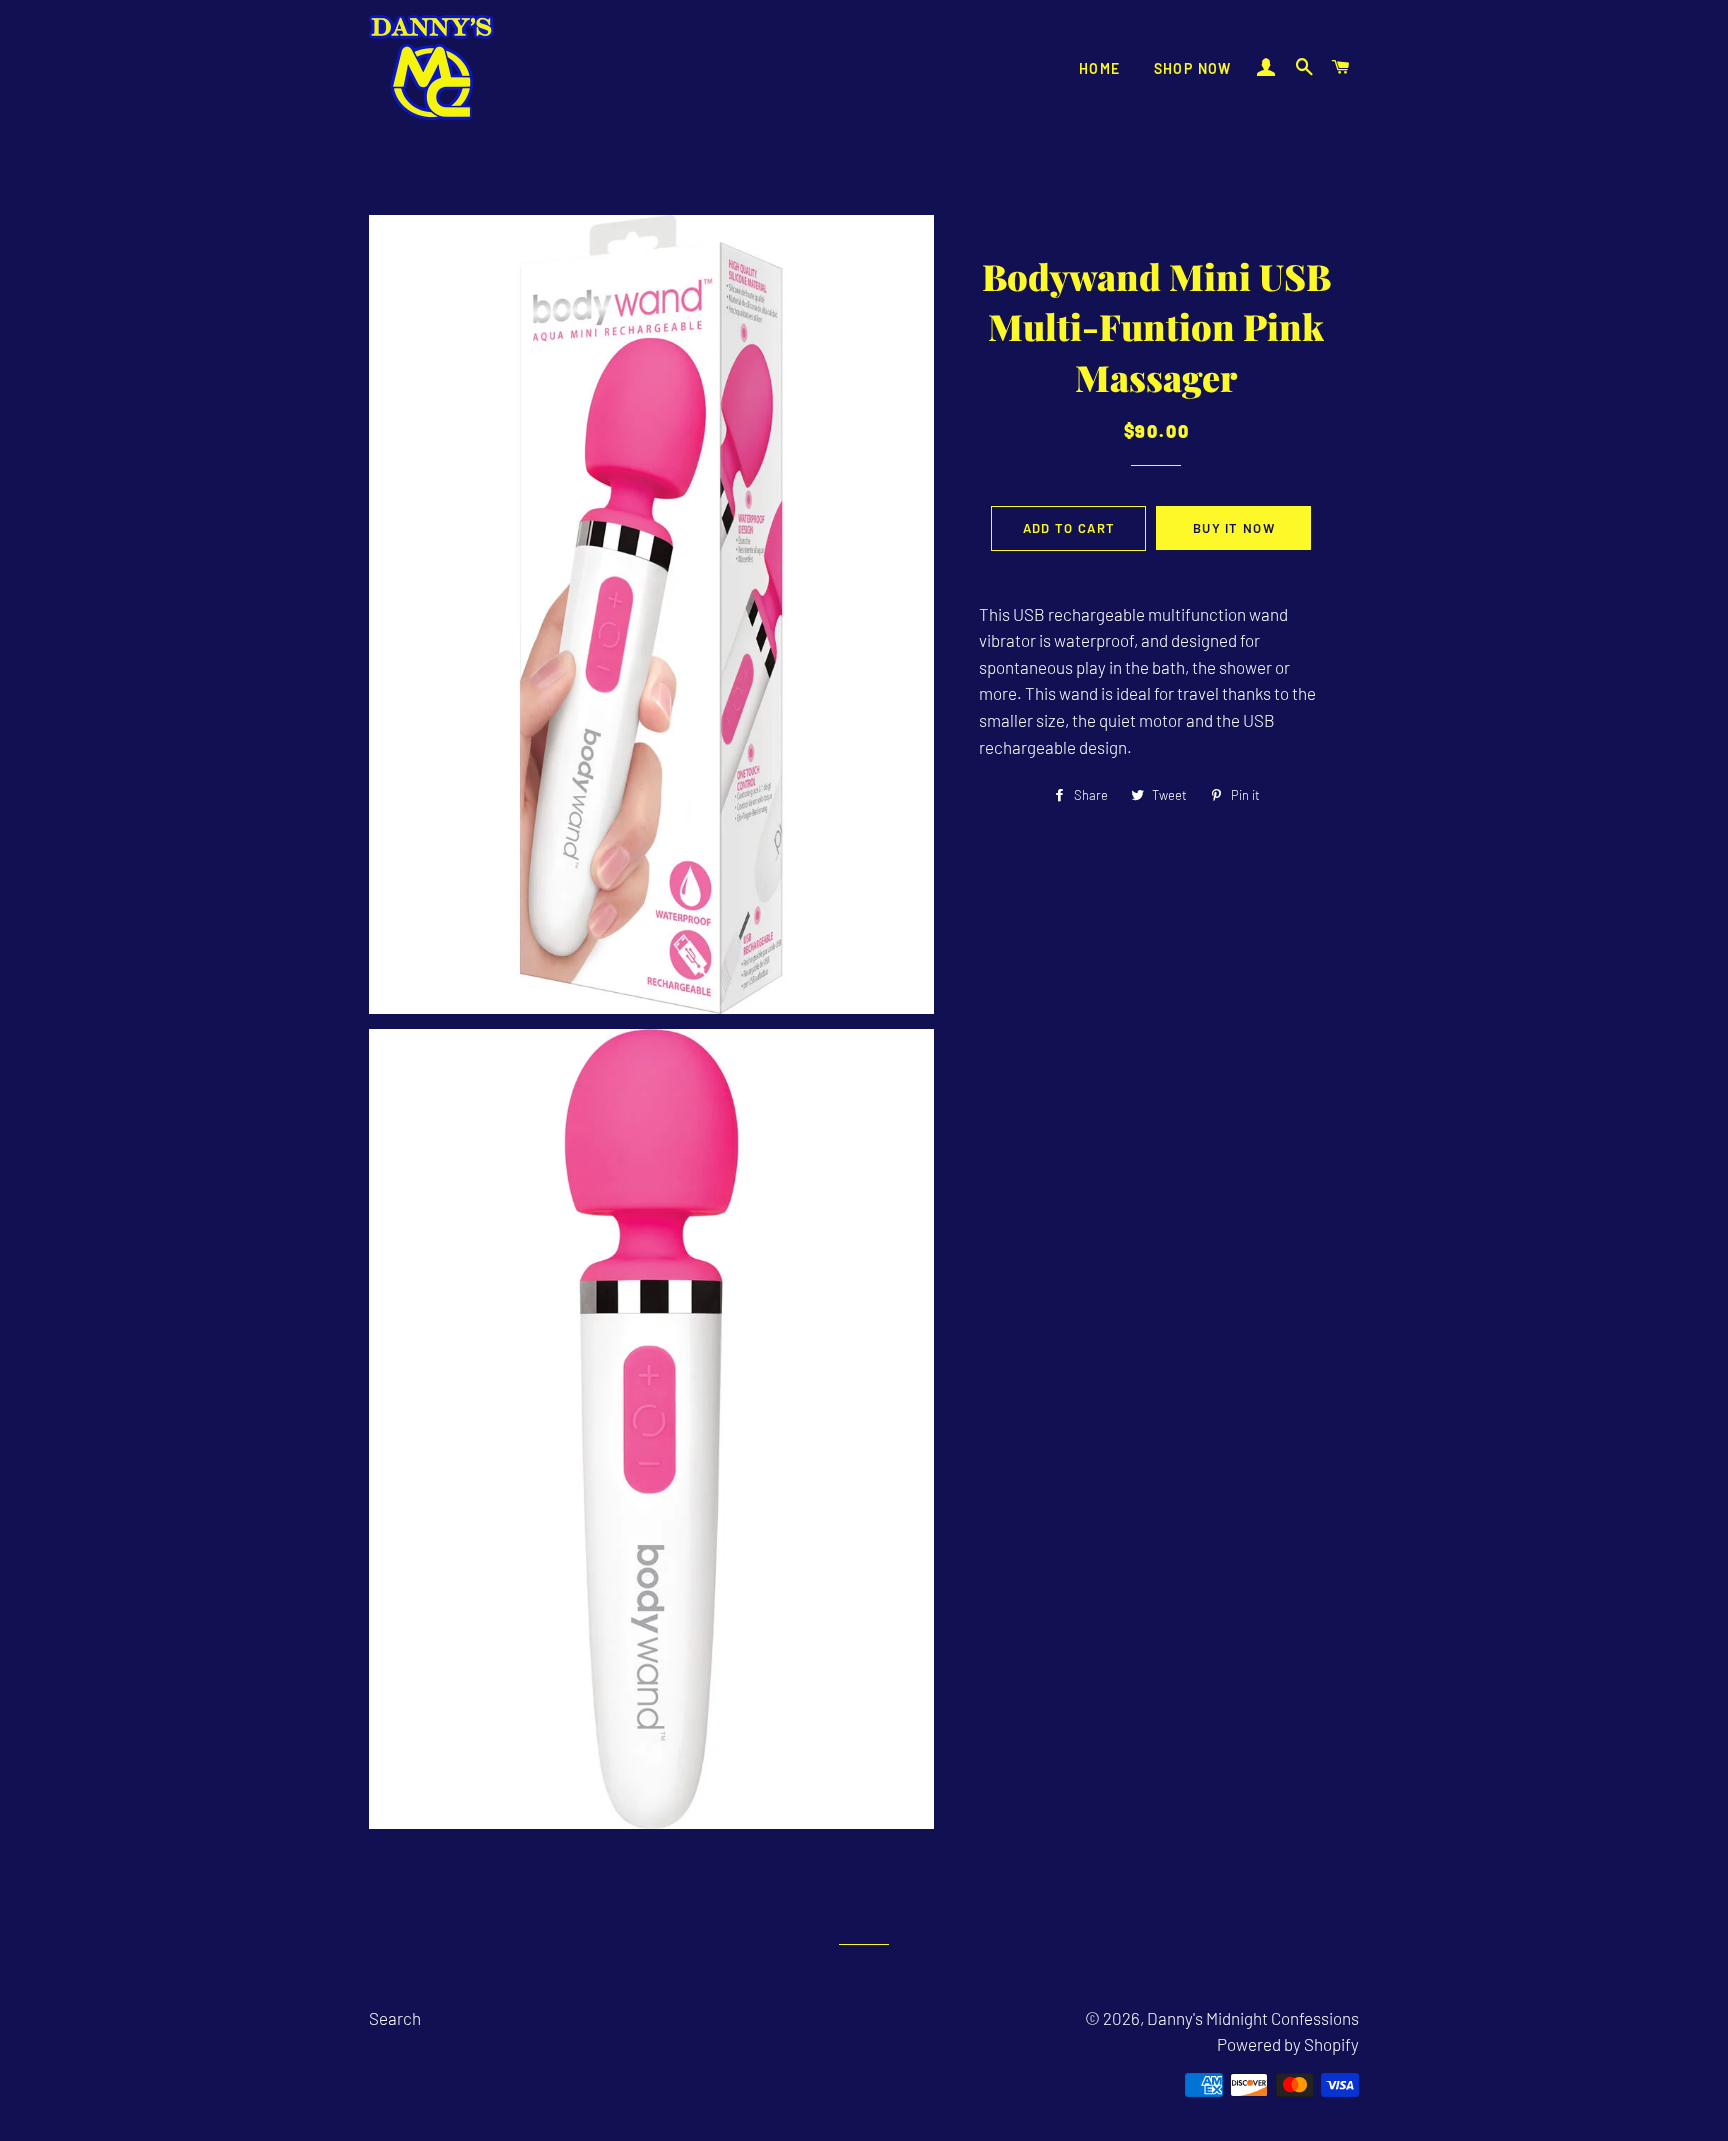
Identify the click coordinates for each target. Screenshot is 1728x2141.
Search (395, 2018)
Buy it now (1234, 528)
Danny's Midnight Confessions (1253, 2018)
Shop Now (1193, 68)
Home (1100, 68)
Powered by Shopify (1288, 2044)
